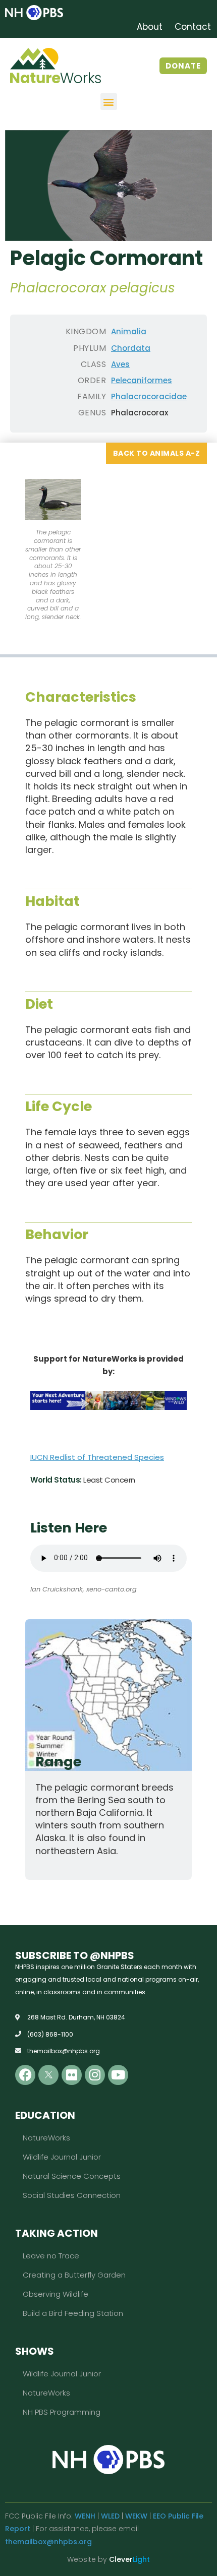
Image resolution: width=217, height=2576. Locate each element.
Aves (120, 364)
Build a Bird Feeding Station (73, 2313)
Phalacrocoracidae (149, 396)
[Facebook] (25, 2075)
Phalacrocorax (140, 413)
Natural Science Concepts (72, 2176)
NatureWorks (46, 2138)
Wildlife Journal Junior (62, 2157)
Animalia (129, 331)
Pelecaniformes (142, 380)
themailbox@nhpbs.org (48, 2542)
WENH (85, 2516)
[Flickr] (72, 2075)
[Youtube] (118, 2075)
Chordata (131, 348)
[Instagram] (95, 2075)
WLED (110, 2516)
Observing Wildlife (56, 2294)
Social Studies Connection (72, 2195)
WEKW (136, 2516)
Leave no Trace (51, 2256)
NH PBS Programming (62, 2412)
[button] (109, 102)
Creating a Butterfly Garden (74, 2275)
